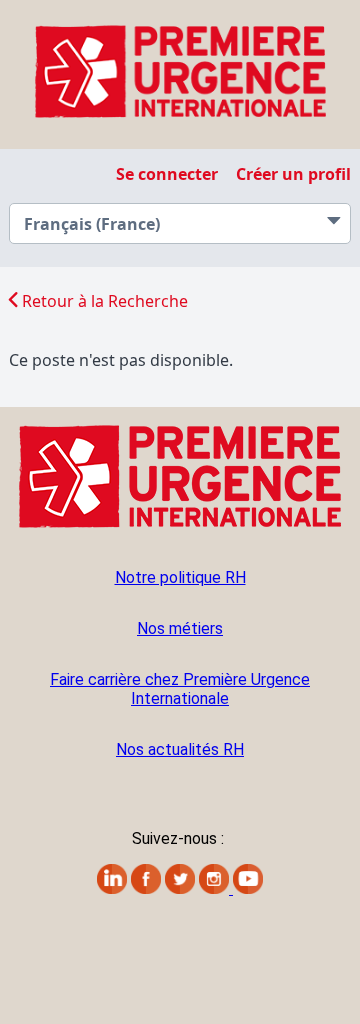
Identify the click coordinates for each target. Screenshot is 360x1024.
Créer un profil (293, 174)
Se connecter (167, 174)
